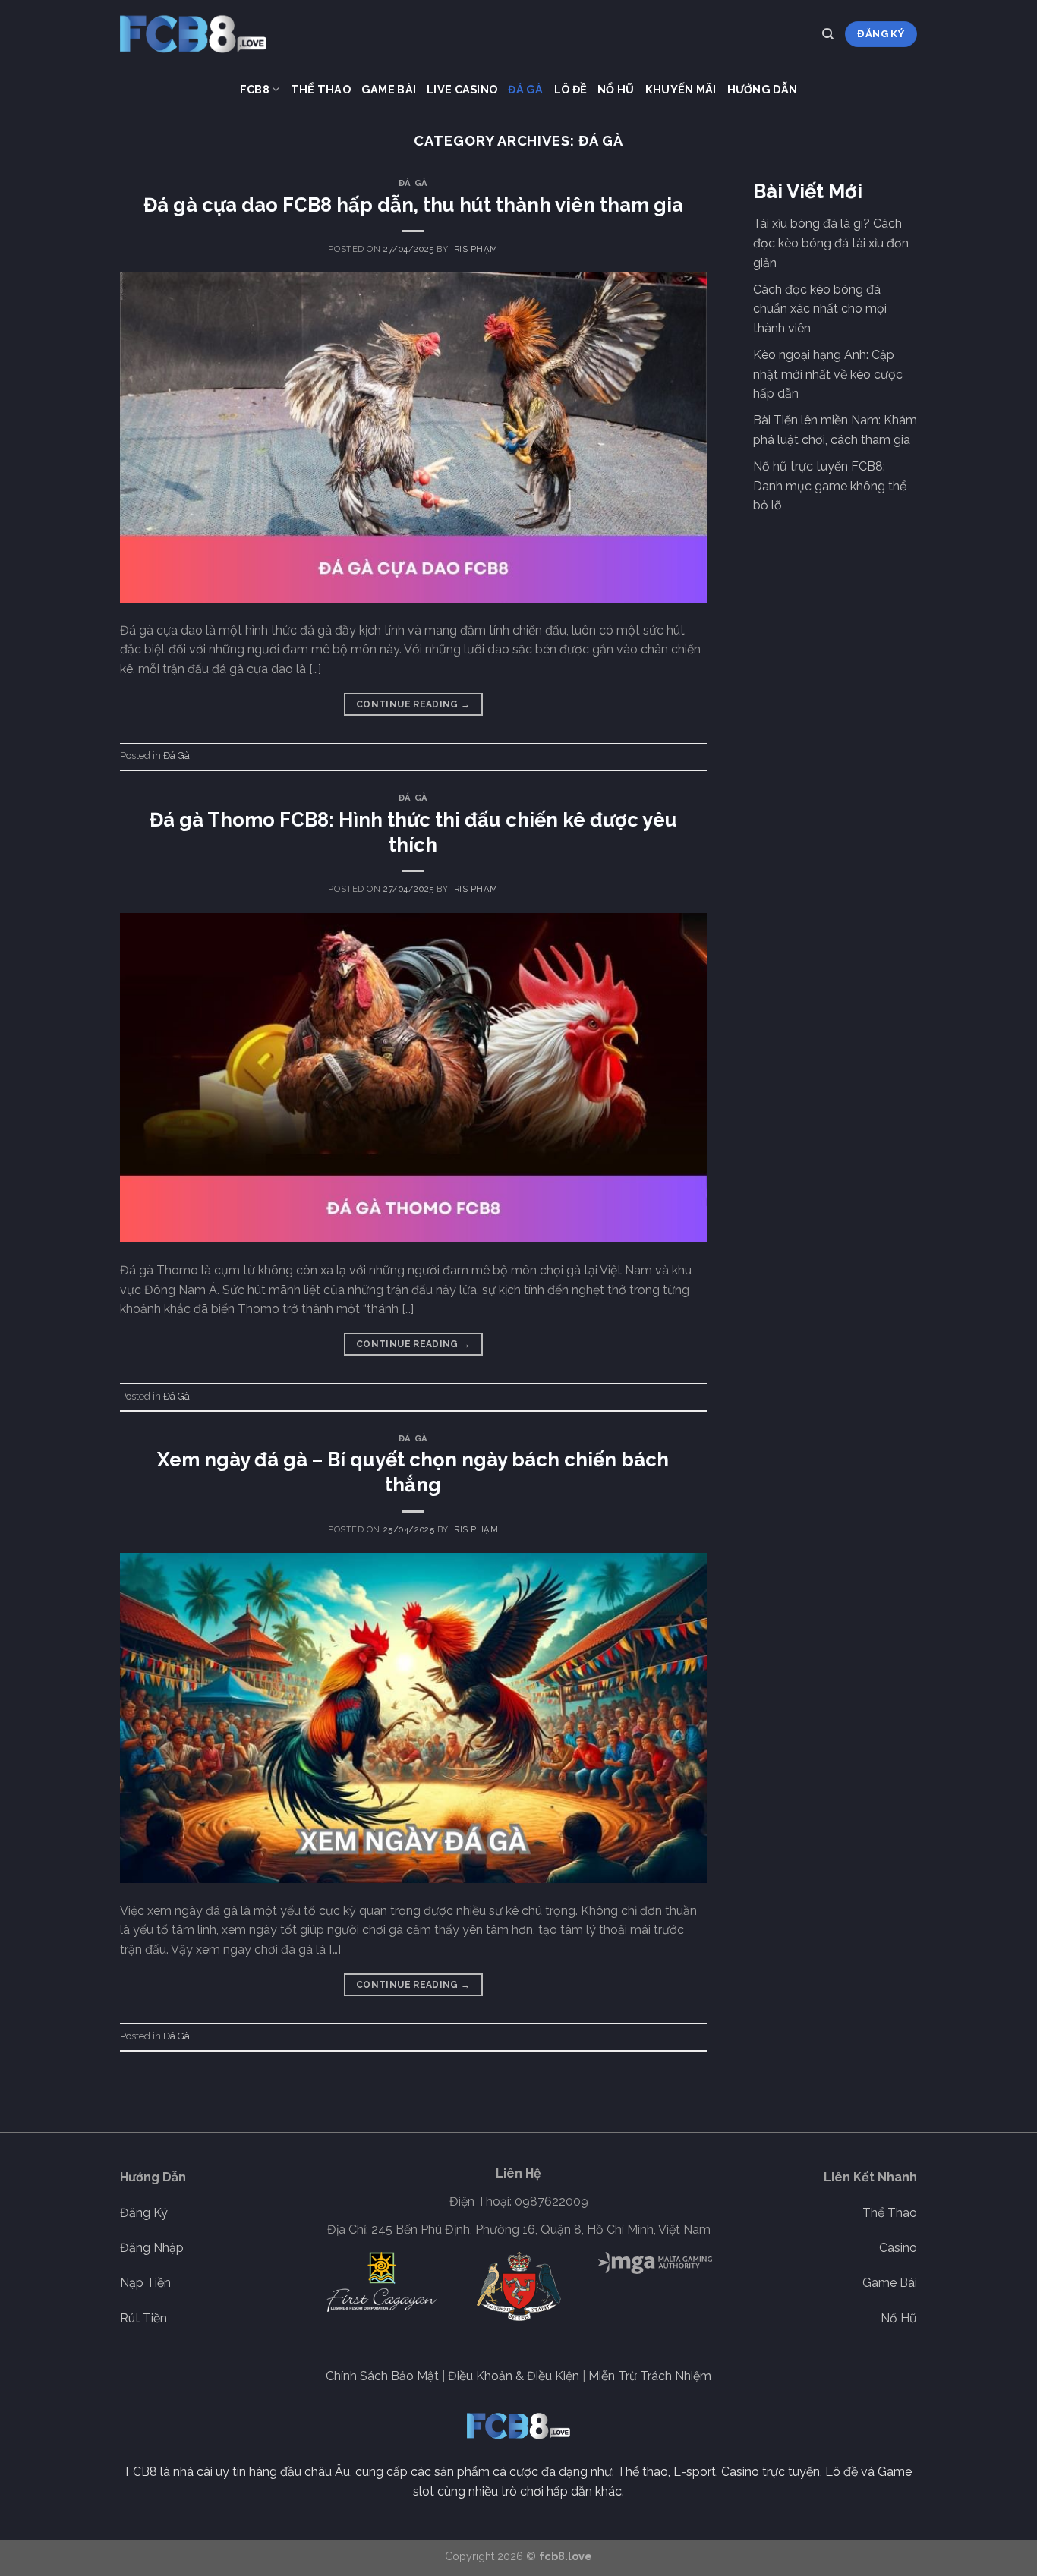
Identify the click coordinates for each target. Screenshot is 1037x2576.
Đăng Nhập (152, 2248)
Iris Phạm (474, 249)
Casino (898, 2248)
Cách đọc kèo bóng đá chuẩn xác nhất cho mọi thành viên (820, 309)
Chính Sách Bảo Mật (382, 2376)
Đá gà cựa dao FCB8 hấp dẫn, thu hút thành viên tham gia (413, 205)
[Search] (828, 34)
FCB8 (255, 89)
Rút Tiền (143, 2318)
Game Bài (389, 89)
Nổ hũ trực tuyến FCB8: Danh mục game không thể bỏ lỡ (830, 486)
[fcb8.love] (196, 34)
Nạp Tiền (145, 2283)
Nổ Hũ (616, 89)
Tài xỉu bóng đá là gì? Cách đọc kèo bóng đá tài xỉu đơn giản (831, 243)
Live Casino (462, 89)
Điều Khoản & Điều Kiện (514, 2376)
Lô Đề (571, 89)
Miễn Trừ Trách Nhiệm (650, 2376)
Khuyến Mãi (681, 89)
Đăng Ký (144, 2213)
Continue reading (413, 704)
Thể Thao (321, 89)
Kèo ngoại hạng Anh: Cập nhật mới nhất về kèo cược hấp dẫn (828, 374)
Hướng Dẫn (763, 89)
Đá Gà (525, 89)
